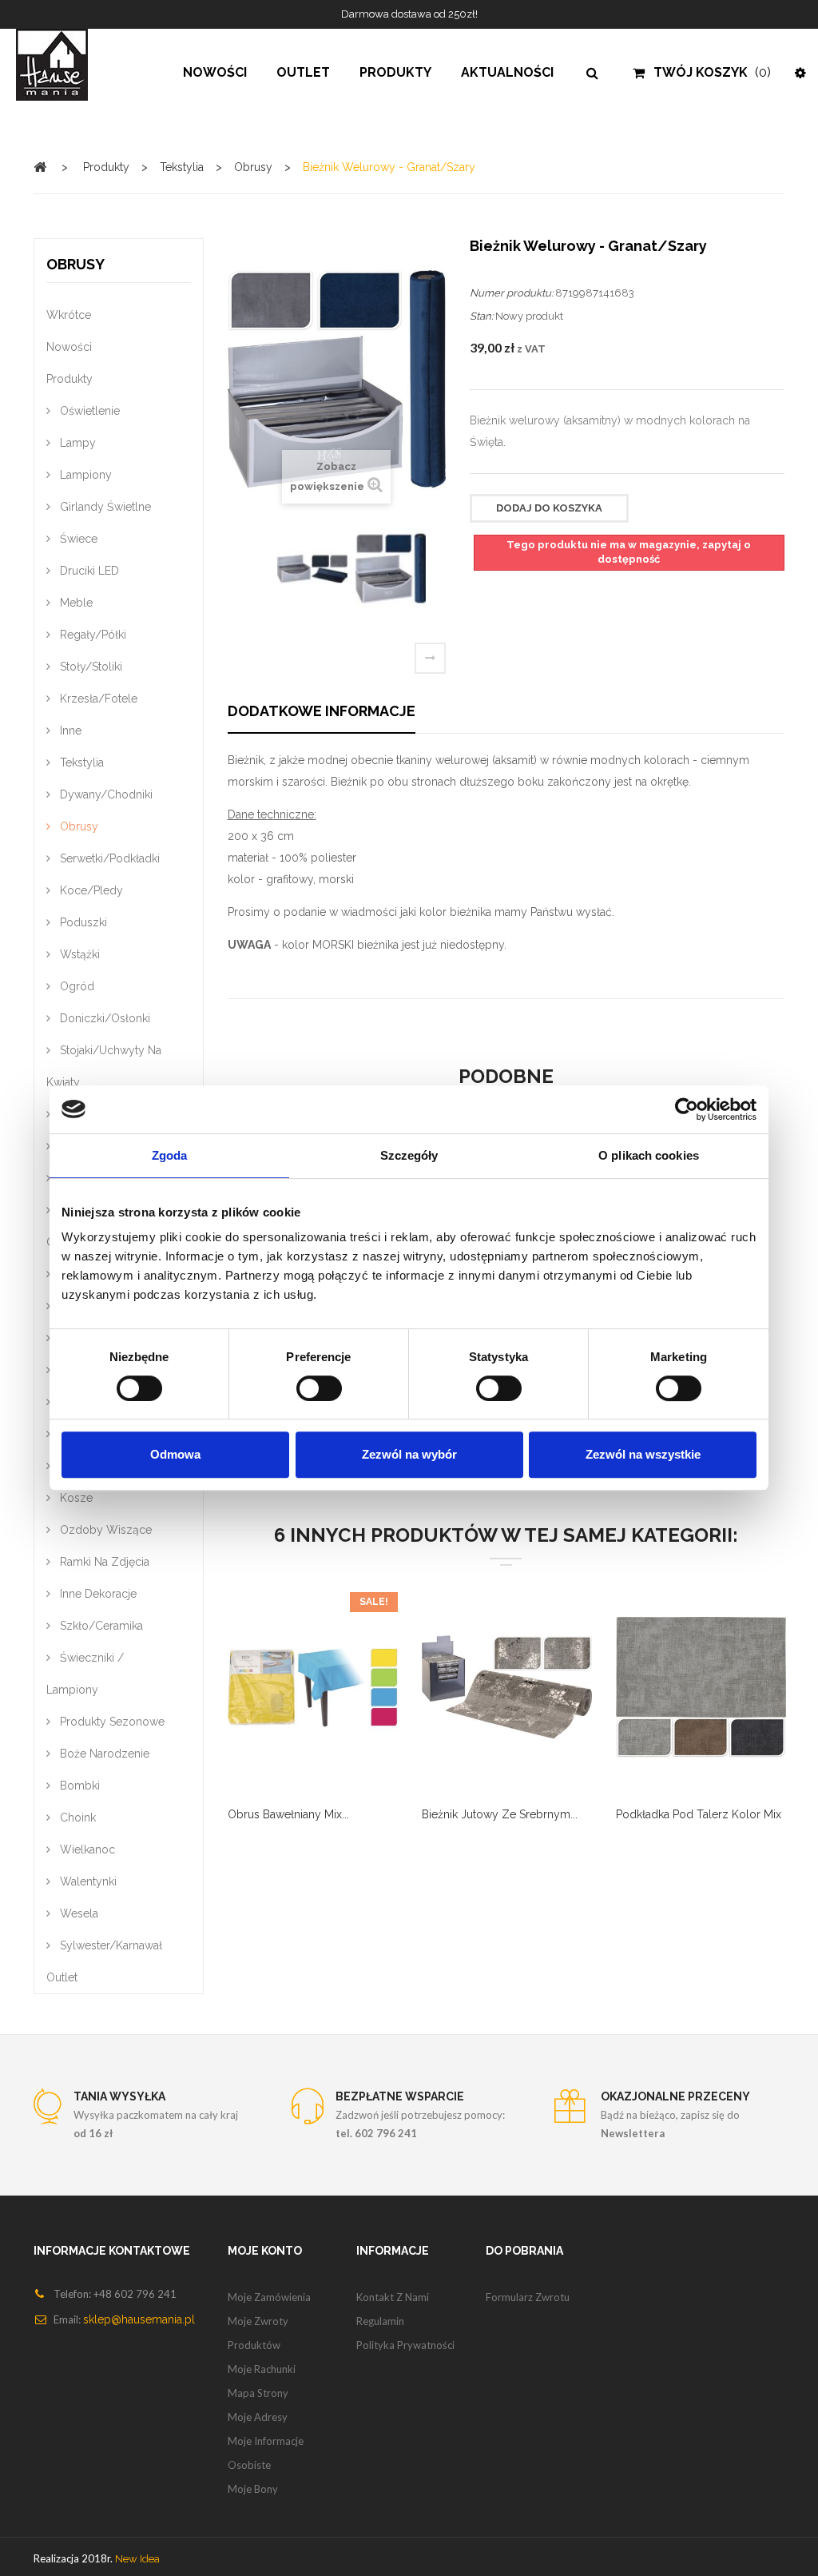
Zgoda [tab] (170, 1155)
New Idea (137, 2559)
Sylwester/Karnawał (109, 1945)
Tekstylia (80, 762)
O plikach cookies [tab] (649, 1155)
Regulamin (380, 2321)
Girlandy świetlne (104, 507)
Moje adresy (258, 2417)
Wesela (77, 1913)
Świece (77, 539)
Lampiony (84, 475)
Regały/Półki (91, 635)
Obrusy (77, 826)
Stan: (481, 316)
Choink (76, 1818)
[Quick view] (332, 1698)
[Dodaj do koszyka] (252, 1698)
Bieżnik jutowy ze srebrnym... (500, 1814)
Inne (69, 731)
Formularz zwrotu (528, 2297)
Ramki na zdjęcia (103, 1562)
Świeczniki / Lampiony (85, 1674)
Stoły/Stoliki (89, 667)
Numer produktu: (511, 293)
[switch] (302, 1382)
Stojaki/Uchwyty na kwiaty (104, 1066)
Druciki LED (88, 571)
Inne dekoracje (97, 1594)
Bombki (78, 1786)
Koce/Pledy (90, 890)
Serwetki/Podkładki (108, 858)
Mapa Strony (258, 2393)
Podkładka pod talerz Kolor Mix (699, 1814)
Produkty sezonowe (111, 1722)
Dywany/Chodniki (105, 794)
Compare (292, 1698)
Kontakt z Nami (393, 2297)
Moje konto (265, 2251)
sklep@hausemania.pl (139, 2319)
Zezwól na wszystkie (643, 1454)
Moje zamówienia (269, 2297)
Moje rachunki (262, 2369)
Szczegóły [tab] (409, 1155)
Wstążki (78, 954)
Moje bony (253, 2489)
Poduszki (82, 922)
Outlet (62, 1977)
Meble (75, 603)
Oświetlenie (88, 411)
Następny (430, 658)
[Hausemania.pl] (68, 65)
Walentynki (87, 1881)
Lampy (76, 443)
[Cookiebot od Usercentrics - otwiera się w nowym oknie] (687, 1109)
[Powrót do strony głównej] (40, 167)
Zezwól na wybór (409, 1454)
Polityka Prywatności (405, 2345)
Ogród (75, 986)
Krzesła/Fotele (97, 699)
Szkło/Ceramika (100, 1626)
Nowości (69, 347)
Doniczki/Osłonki (103, 1018)
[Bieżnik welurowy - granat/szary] (312, 569)
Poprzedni (248, 574)
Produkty (69, 379)
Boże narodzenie (103, 1754)
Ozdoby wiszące (104, 1530)
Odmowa (175, 1454)
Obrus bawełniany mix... (288, 1814)
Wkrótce (69, 315)
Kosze (75, 1498)
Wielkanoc (86, 1849)
